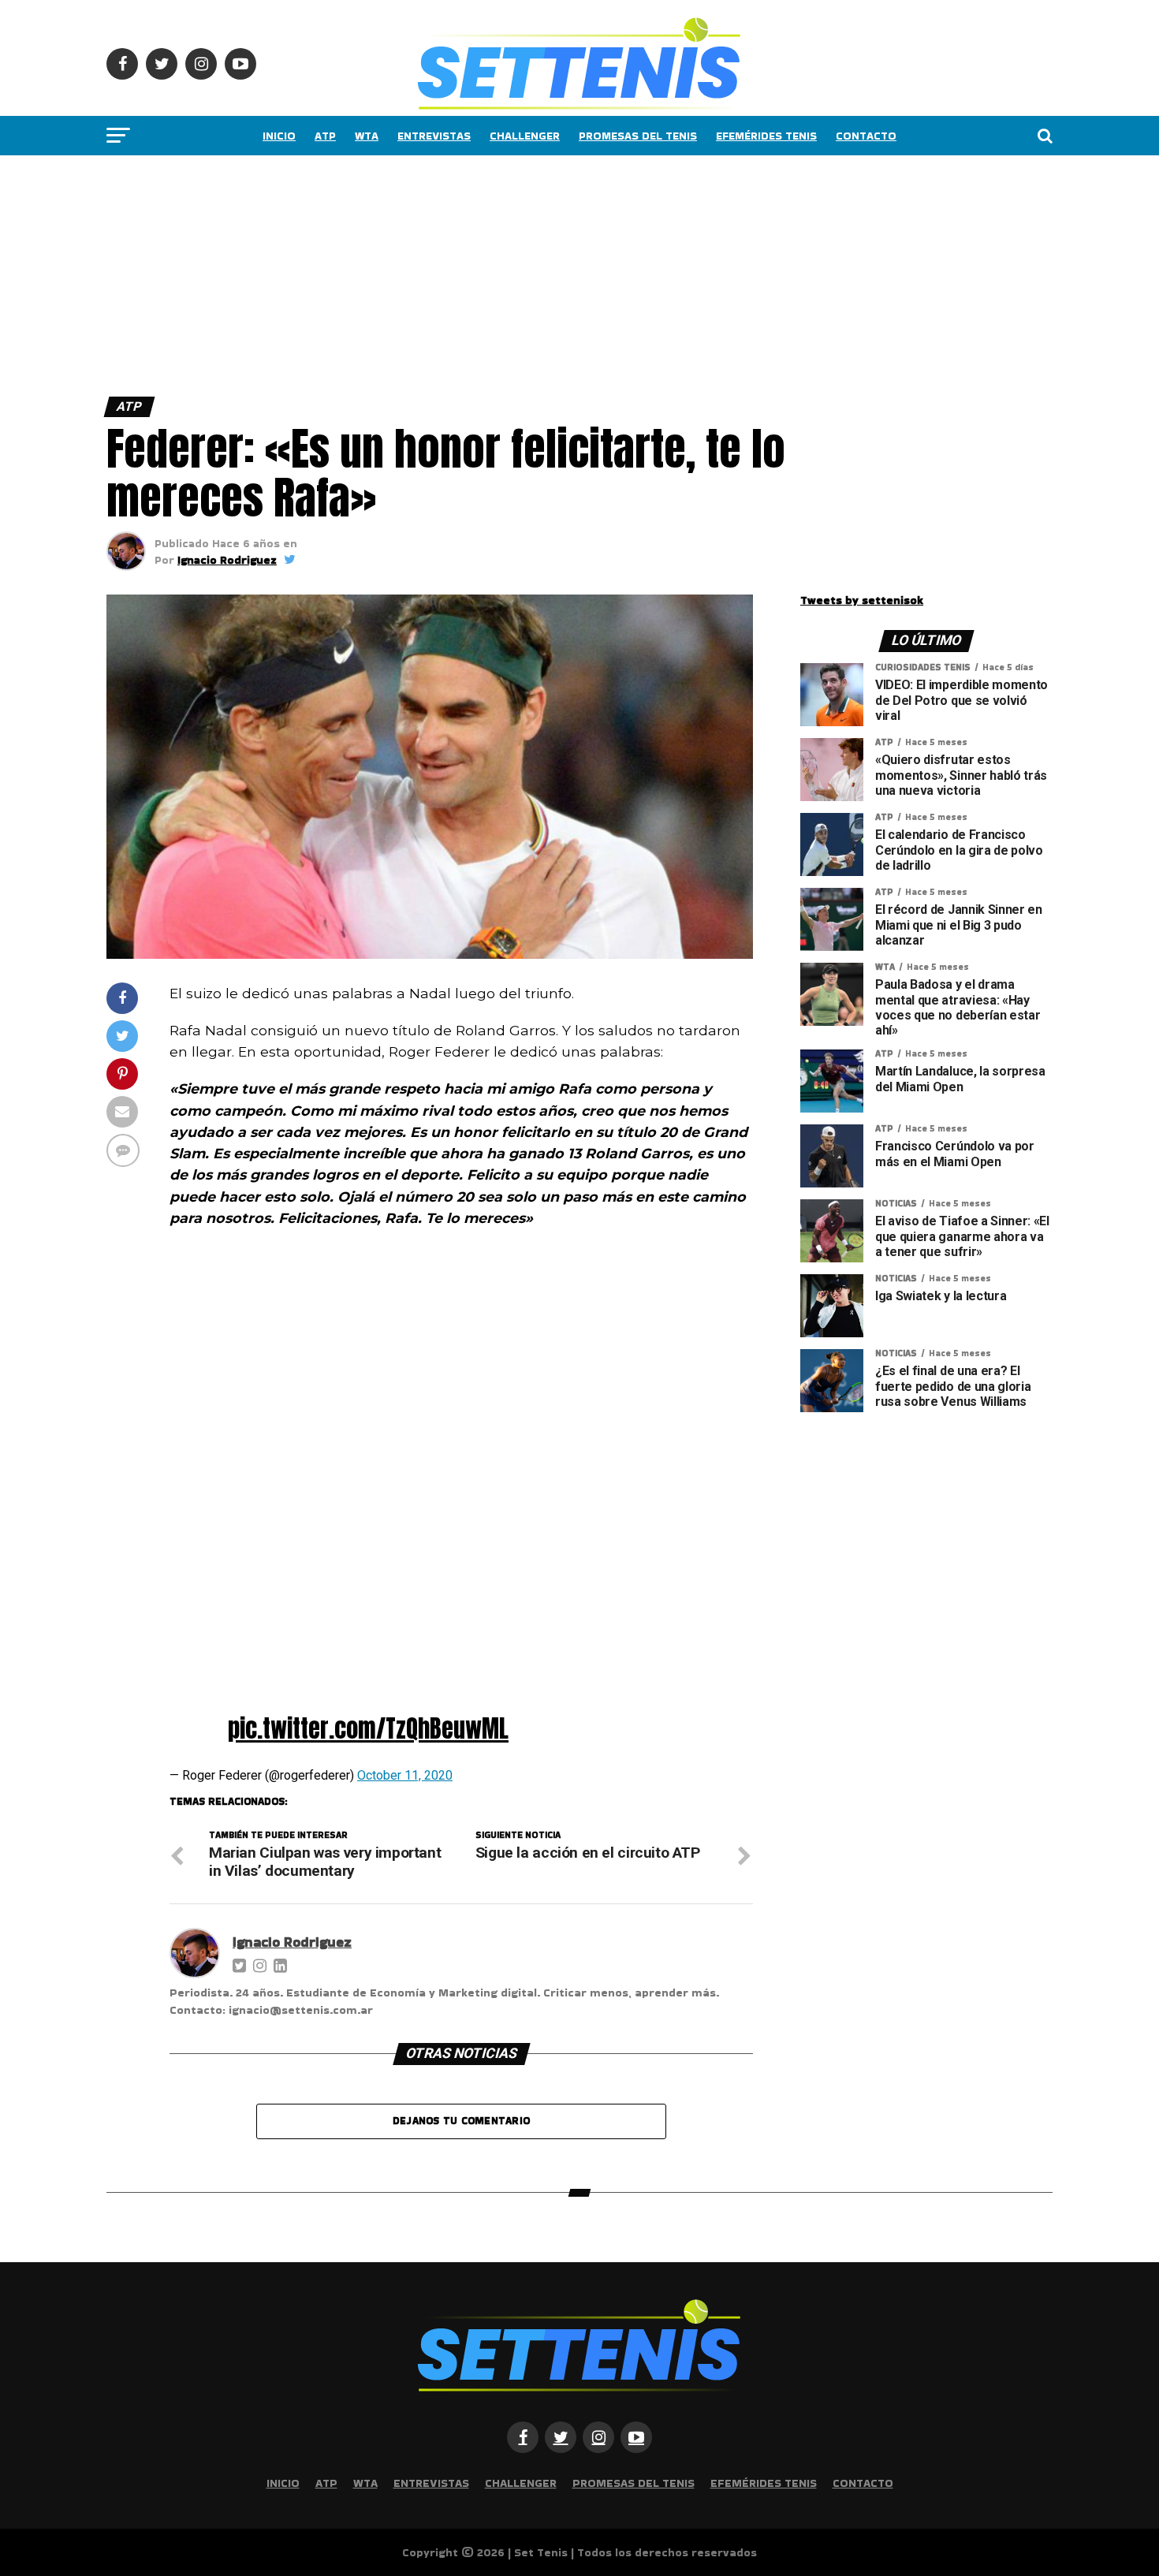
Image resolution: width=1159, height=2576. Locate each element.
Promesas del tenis (638, 136)
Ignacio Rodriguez (227, 560)
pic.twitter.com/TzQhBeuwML (368, 1728)
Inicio (279, 136)
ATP (325, 136)
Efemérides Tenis (766, 136)
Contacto (866, 136)
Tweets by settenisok (862, 600)
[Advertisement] (473, 272)
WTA (367, 136)
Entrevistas (434, 136)
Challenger (525, 136)
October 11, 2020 (405, 1775)
